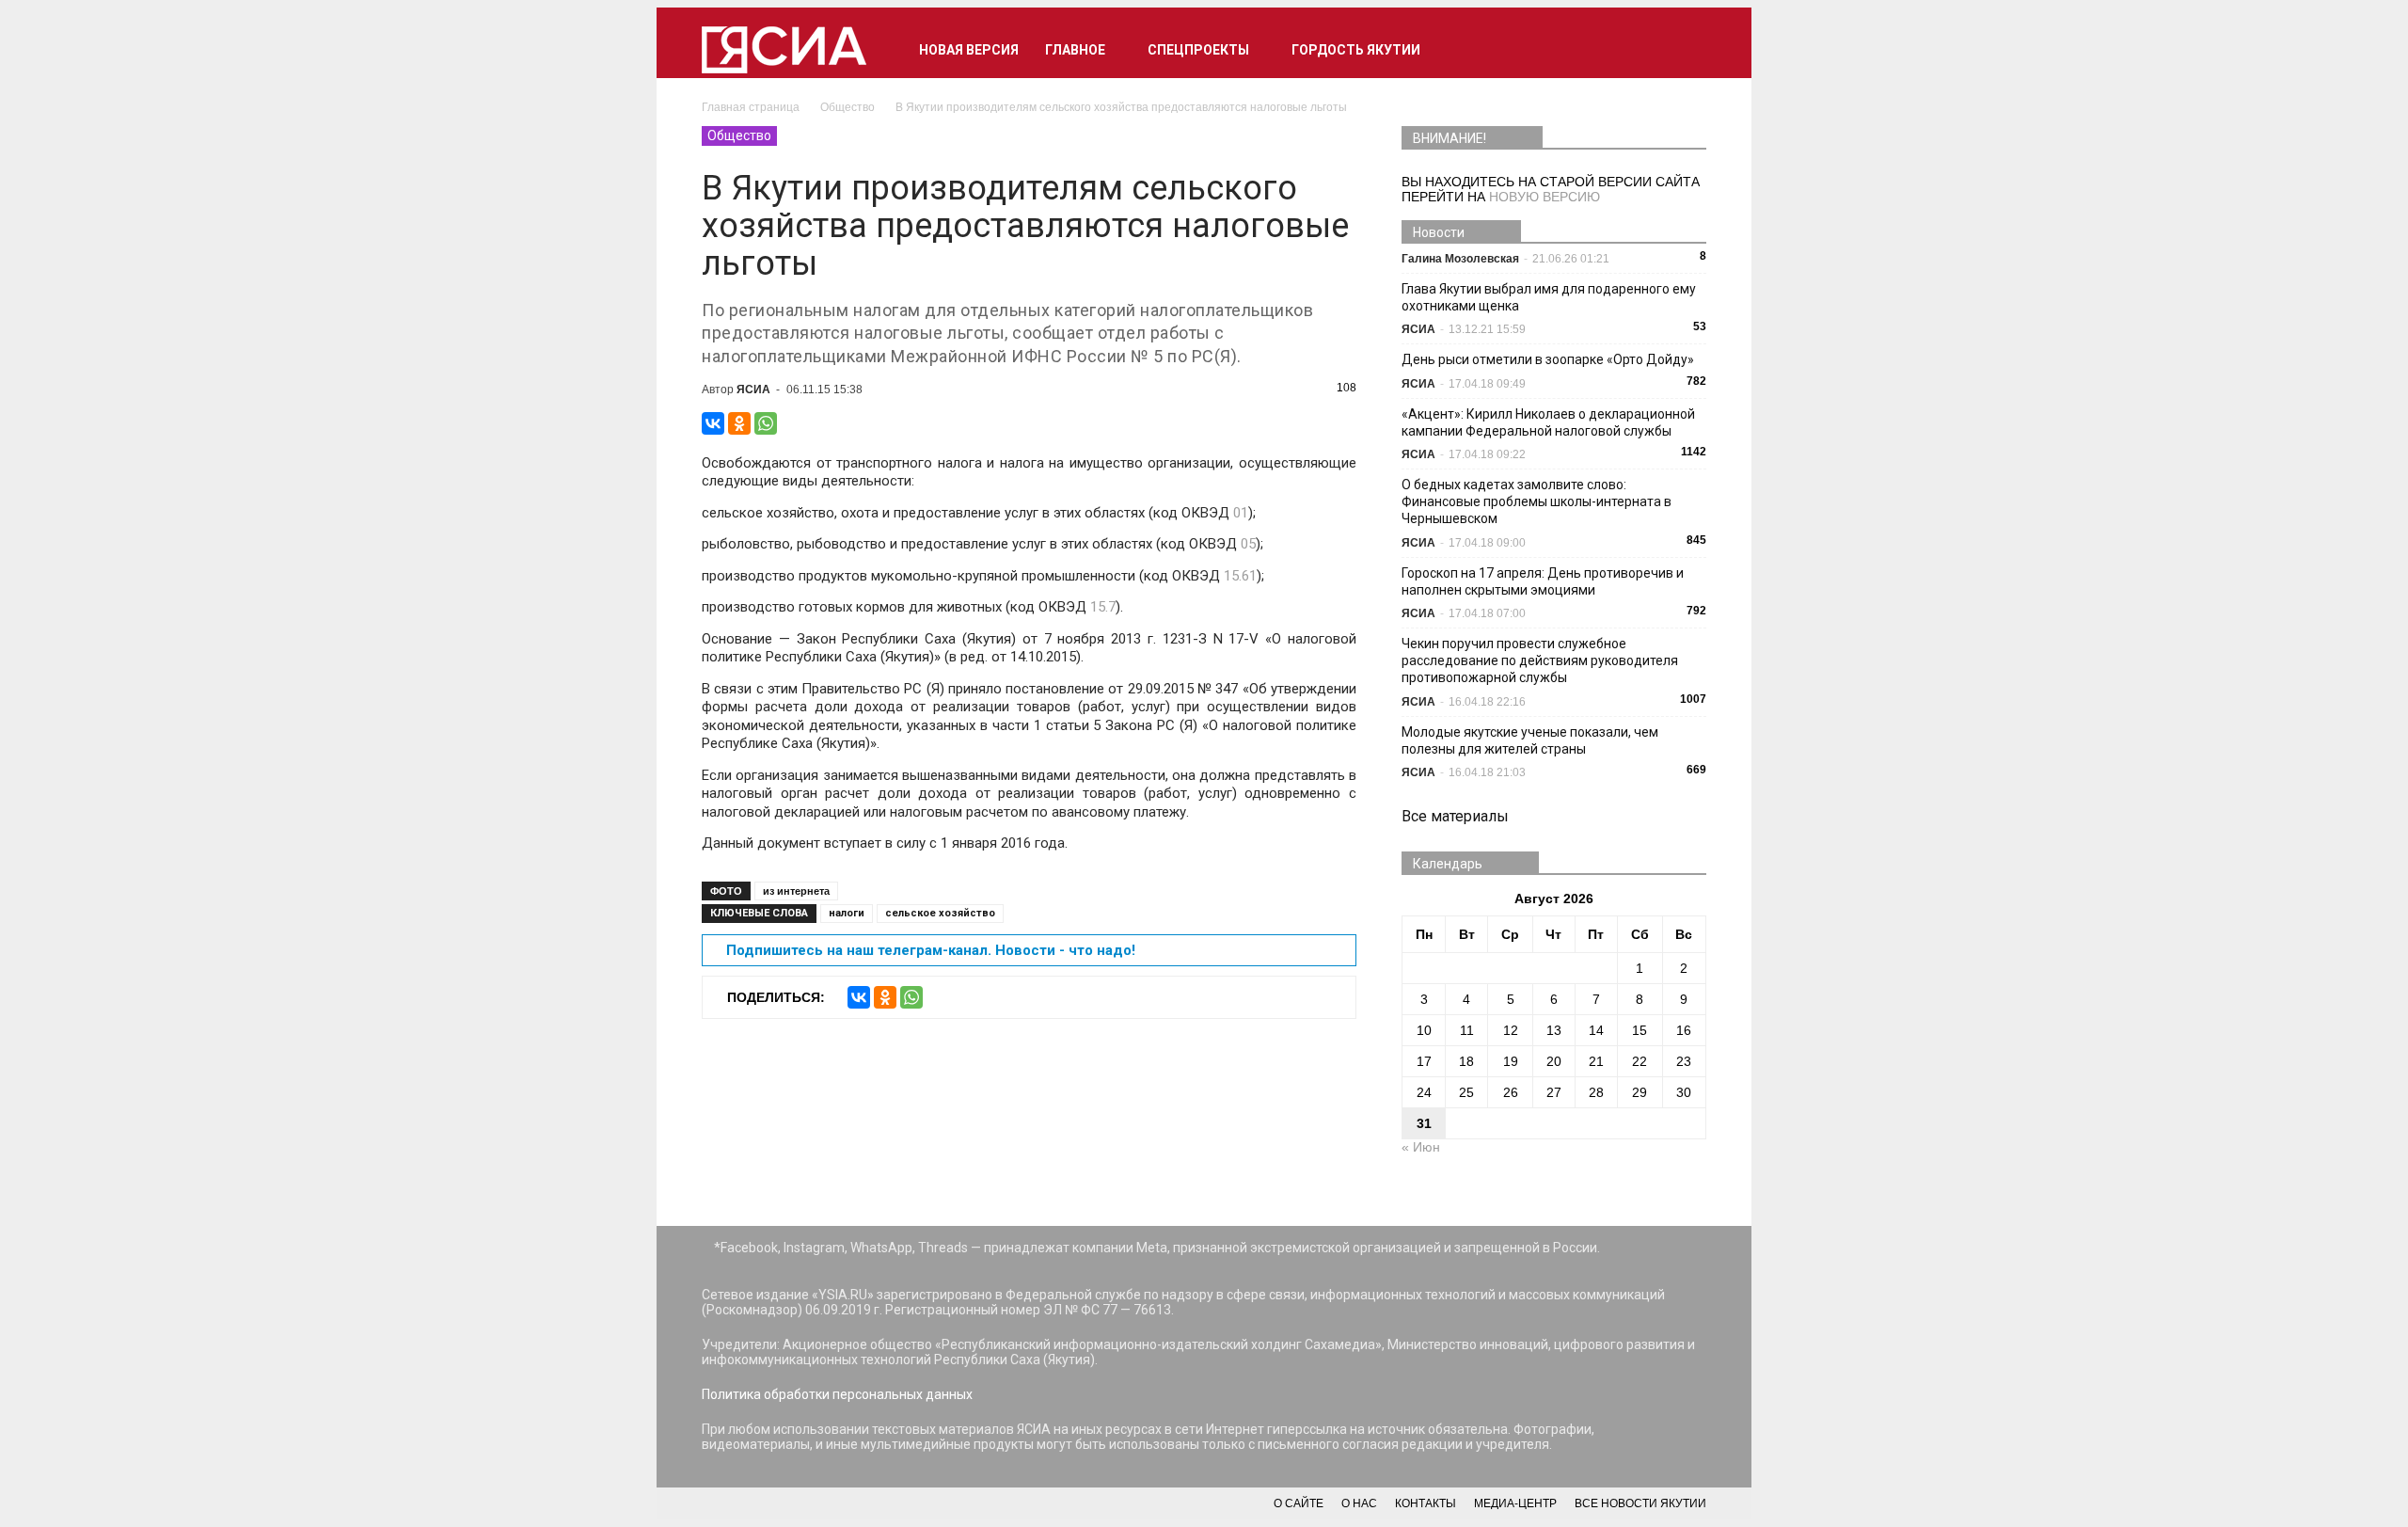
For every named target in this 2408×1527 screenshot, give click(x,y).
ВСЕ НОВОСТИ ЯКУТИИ (1640, 1503)
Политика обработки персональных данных (837, 1394)
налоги (847, 913)
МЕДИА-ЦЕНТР (1515, 1503)
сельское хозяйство (940, 913)
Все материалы (1455, 816)
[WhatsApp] (766, 423)
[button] (1684, 50)
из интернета (796, 891)
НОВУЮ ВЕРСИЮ (1545, 197)
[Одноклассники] (739, 423)
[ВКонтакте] (713, 423)
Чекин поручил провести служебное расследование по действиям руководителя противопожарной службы (1540, 660)
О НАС (1359, 1503)
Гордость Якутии (1356, 50)
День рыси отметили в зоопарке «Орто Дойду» (1548, 359)
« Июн (1421, 1147)
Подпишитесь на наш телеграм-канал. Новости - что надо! (931, 950)
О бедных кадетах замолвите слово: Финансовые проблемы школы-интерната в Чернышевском (1537, 501)
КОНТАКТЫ (1426, 1503)
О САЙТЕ (1299, 1503)
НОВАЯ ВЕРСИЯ (969, 50)
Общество (739, 135)
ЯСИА (753, 390)
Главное (1075, 50)
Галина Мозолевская (1460, 259)
